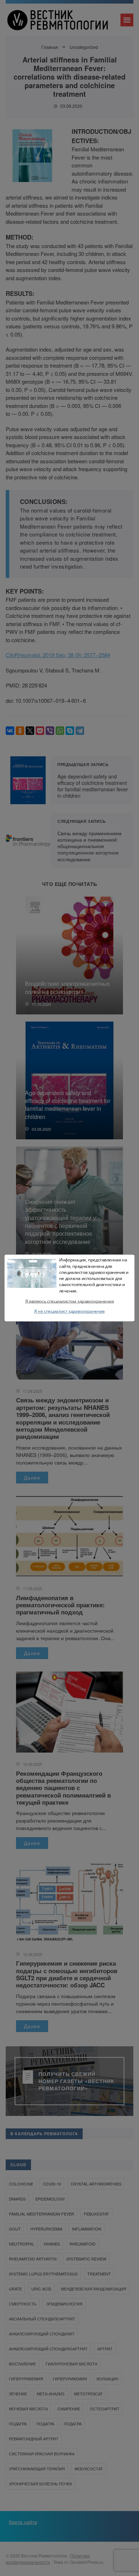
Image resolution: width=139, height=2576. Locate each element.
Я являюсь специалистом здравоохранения (69, 1301)
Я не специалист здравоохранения (69, 1311)
